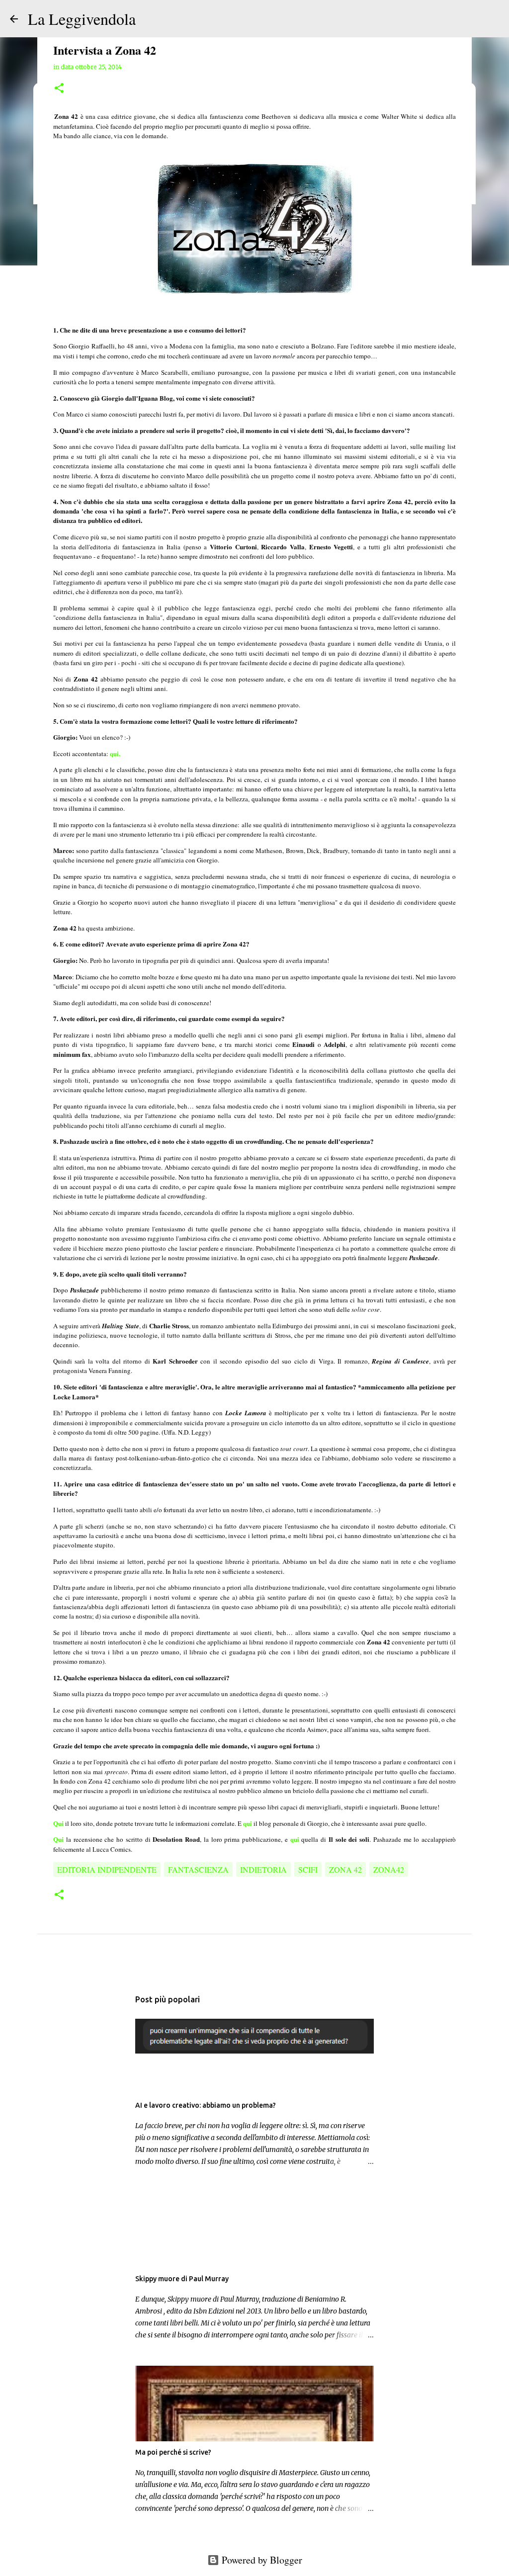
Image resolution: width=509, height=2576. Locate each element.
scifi (308, 1869)
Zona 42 (345, 1869)
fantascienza (198, 1869)
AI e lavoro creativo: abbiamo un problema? (206, 2105)
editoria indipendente (107, 1869)
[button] (59, 89)
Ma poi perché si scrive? (173, 2452)
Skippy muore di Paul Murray (182, 2279)
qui (248, 1823)
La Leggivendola (82, 19)
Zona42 (389, 1869)
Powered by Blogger (261, 2560)
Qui (58, 1839)
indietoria (263, 1869)
